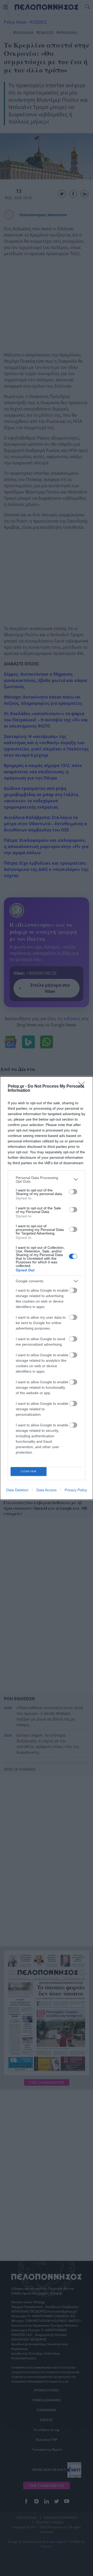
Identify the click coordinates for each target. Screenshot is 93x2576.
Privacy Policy (76, 1490)
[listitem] (47, 1179)
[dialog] (47, 1288)
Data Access (47, 1490)
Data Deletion (17, 1490)
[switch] (73, 1192)
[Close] (83, 1087)
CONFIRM (29, 1471)
